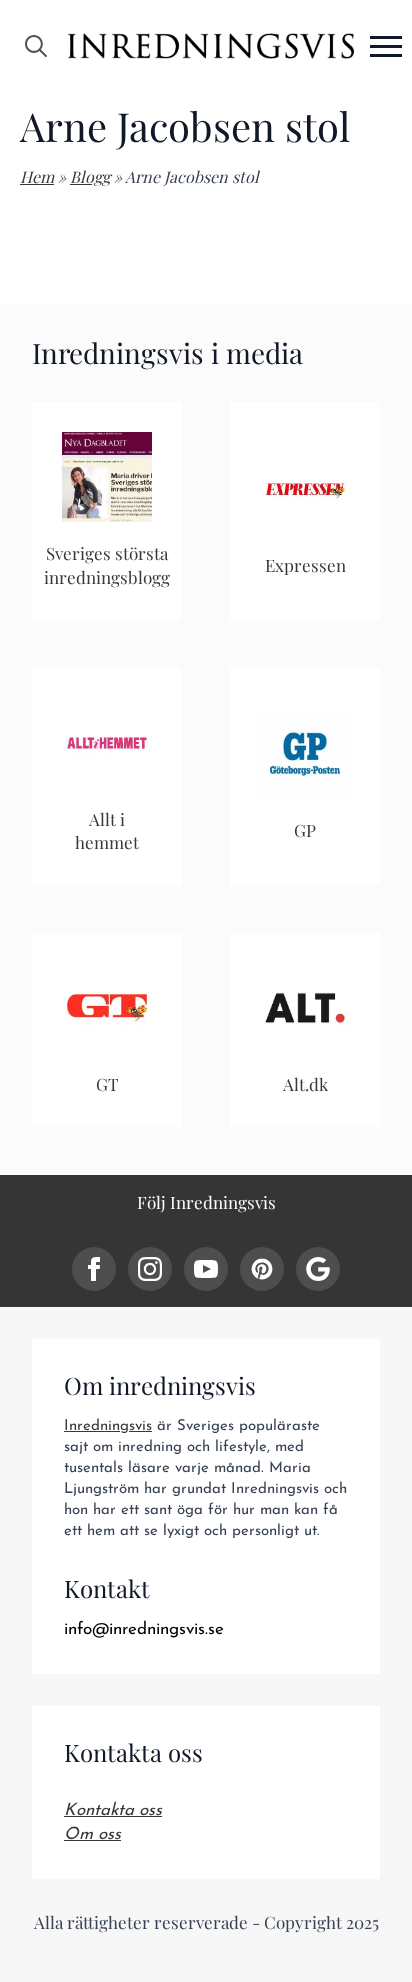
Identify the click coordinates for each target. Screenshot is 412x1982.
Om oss (92, 1834)
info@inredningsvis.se (144, 1629)
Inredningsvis (108, 1426)
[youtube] (206, 1269)
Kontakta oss (113, 1810)
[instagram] (150, 1269)
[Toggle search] (36, 46)
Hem (37, 176)
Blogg (90, 176)
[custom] (262, 1269)
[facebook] (94, 1269)
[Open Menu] (386, 46)
